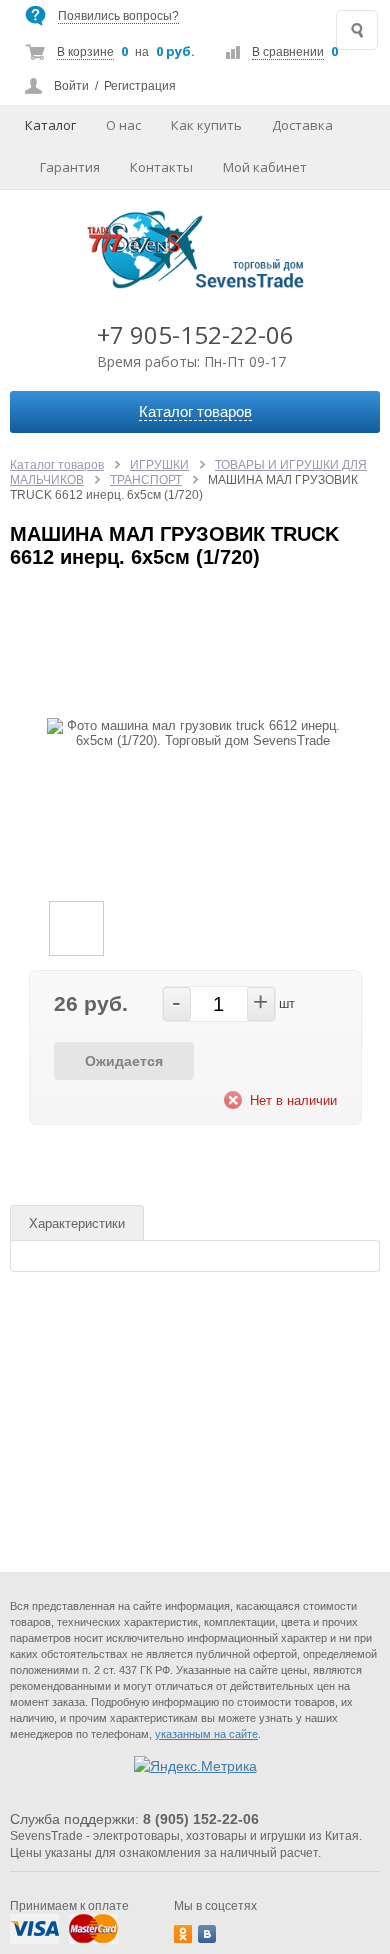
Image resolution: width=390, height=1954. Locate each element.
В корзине (85, 52)
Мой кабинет (265, 167)
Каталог (50, 125)
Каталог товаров (57, 465)
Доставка (302, 125)
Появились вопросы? (118, 16)
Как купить (206, 125)
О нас (123, 125)
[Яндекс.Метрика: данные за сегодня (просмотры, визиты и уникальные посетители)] (195, 1766)
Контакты (161, 167)
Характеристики (77, 1223)
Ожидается (124, 1061)
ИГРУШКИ (159, 465)
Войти (71, 86)
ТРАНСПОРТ (146, 480)
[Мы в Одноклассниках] (183, 1934)
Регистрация (140, 86)
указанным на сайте (206, 1734)
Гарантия (70, 167)
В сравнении (288, 52)
